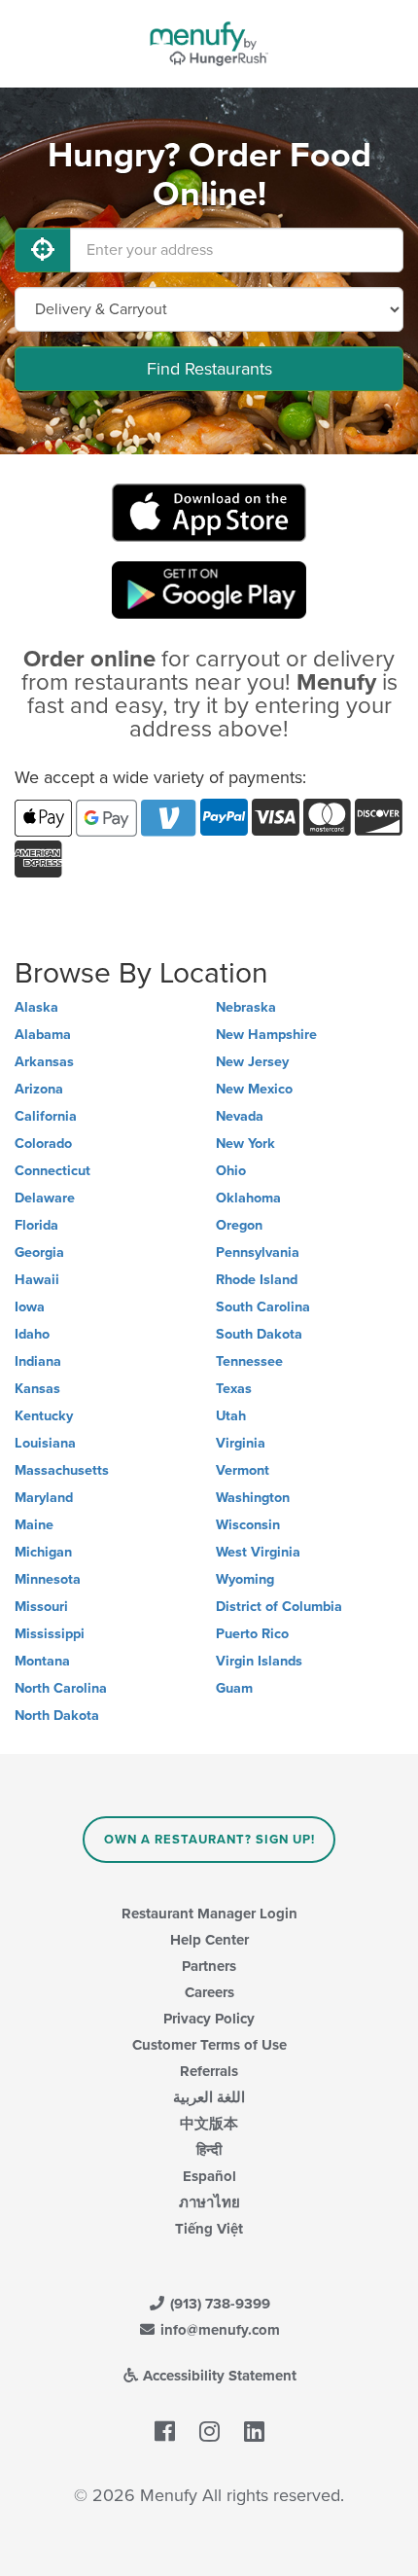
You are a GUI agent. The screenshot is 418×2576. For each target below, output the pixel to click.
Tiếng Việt (209, 2229)
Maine (34, 1525)
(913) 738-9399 (218, 2304)
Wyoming (245, 1579)
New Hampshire (266, 1035)
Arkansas (44, 1062)
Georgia (39, 1252)
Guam (234, 1688)
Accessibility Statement (218, 2376)
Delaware (45, 1198)
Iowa (30, 1307)
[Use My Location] (43, 250)
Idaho (32, 1334)
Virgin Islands (259, 1661)
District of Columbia (279, 1607)
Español (209, 2176)
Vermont (243, 1470)
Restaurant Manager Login (209, 1914)
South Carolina (263, 1307)
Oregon (239, 1225)
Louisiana (45, 1443)
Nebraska (246, 1007)
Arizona (39, 1089)
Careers (209, 1992)
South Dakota (259, 1334)
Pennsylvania (258, 1252)
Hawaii (37, 1280)
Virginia (241, 1443)
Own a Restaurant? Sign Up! (209, 1840)
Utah (231, 1416)
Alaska (36, 1007)
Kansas (37, 1389)
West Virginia (258, 1552)
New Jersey (252, 1062)
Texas (234, 1389)
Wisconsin (248, 1525)
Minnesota (48, 1579)
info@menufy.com (218, 2330)
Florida (36, 1225)
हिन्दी (209, 2150)
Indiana (38, 1361)
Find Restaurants (209, 369)
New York (245, 1144)
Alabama (43, 1035)
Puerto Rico (252, 1634)
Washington (253, 1498)
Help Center (209, 1940)
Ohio (231, 1171)
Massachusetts (62, 1470)
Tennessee (249, 1361)
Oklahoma (248, 1198)
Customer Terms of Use (209, 2045)
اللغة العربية (209, 2097)
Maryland (44, 1498)
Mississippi (50, 1634)
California (46, 1116)
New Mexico (254, 1089)
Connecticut (52, 1171)
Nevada (240, 1116)
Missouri (41, 1607)
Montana (42, 1661)
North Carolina (61, 1688)
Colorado (43, 1144)
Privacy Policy (209, 2019)
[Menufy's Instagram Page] (209, 2432)
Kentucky (44, 1416)
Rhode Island (257, 1280)
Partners (209, 1966)
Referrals (209, 2071)
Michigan (43, 1552)
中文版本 (209, 2124)
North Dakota (57, 1716)
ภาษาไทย (209, 2202)
